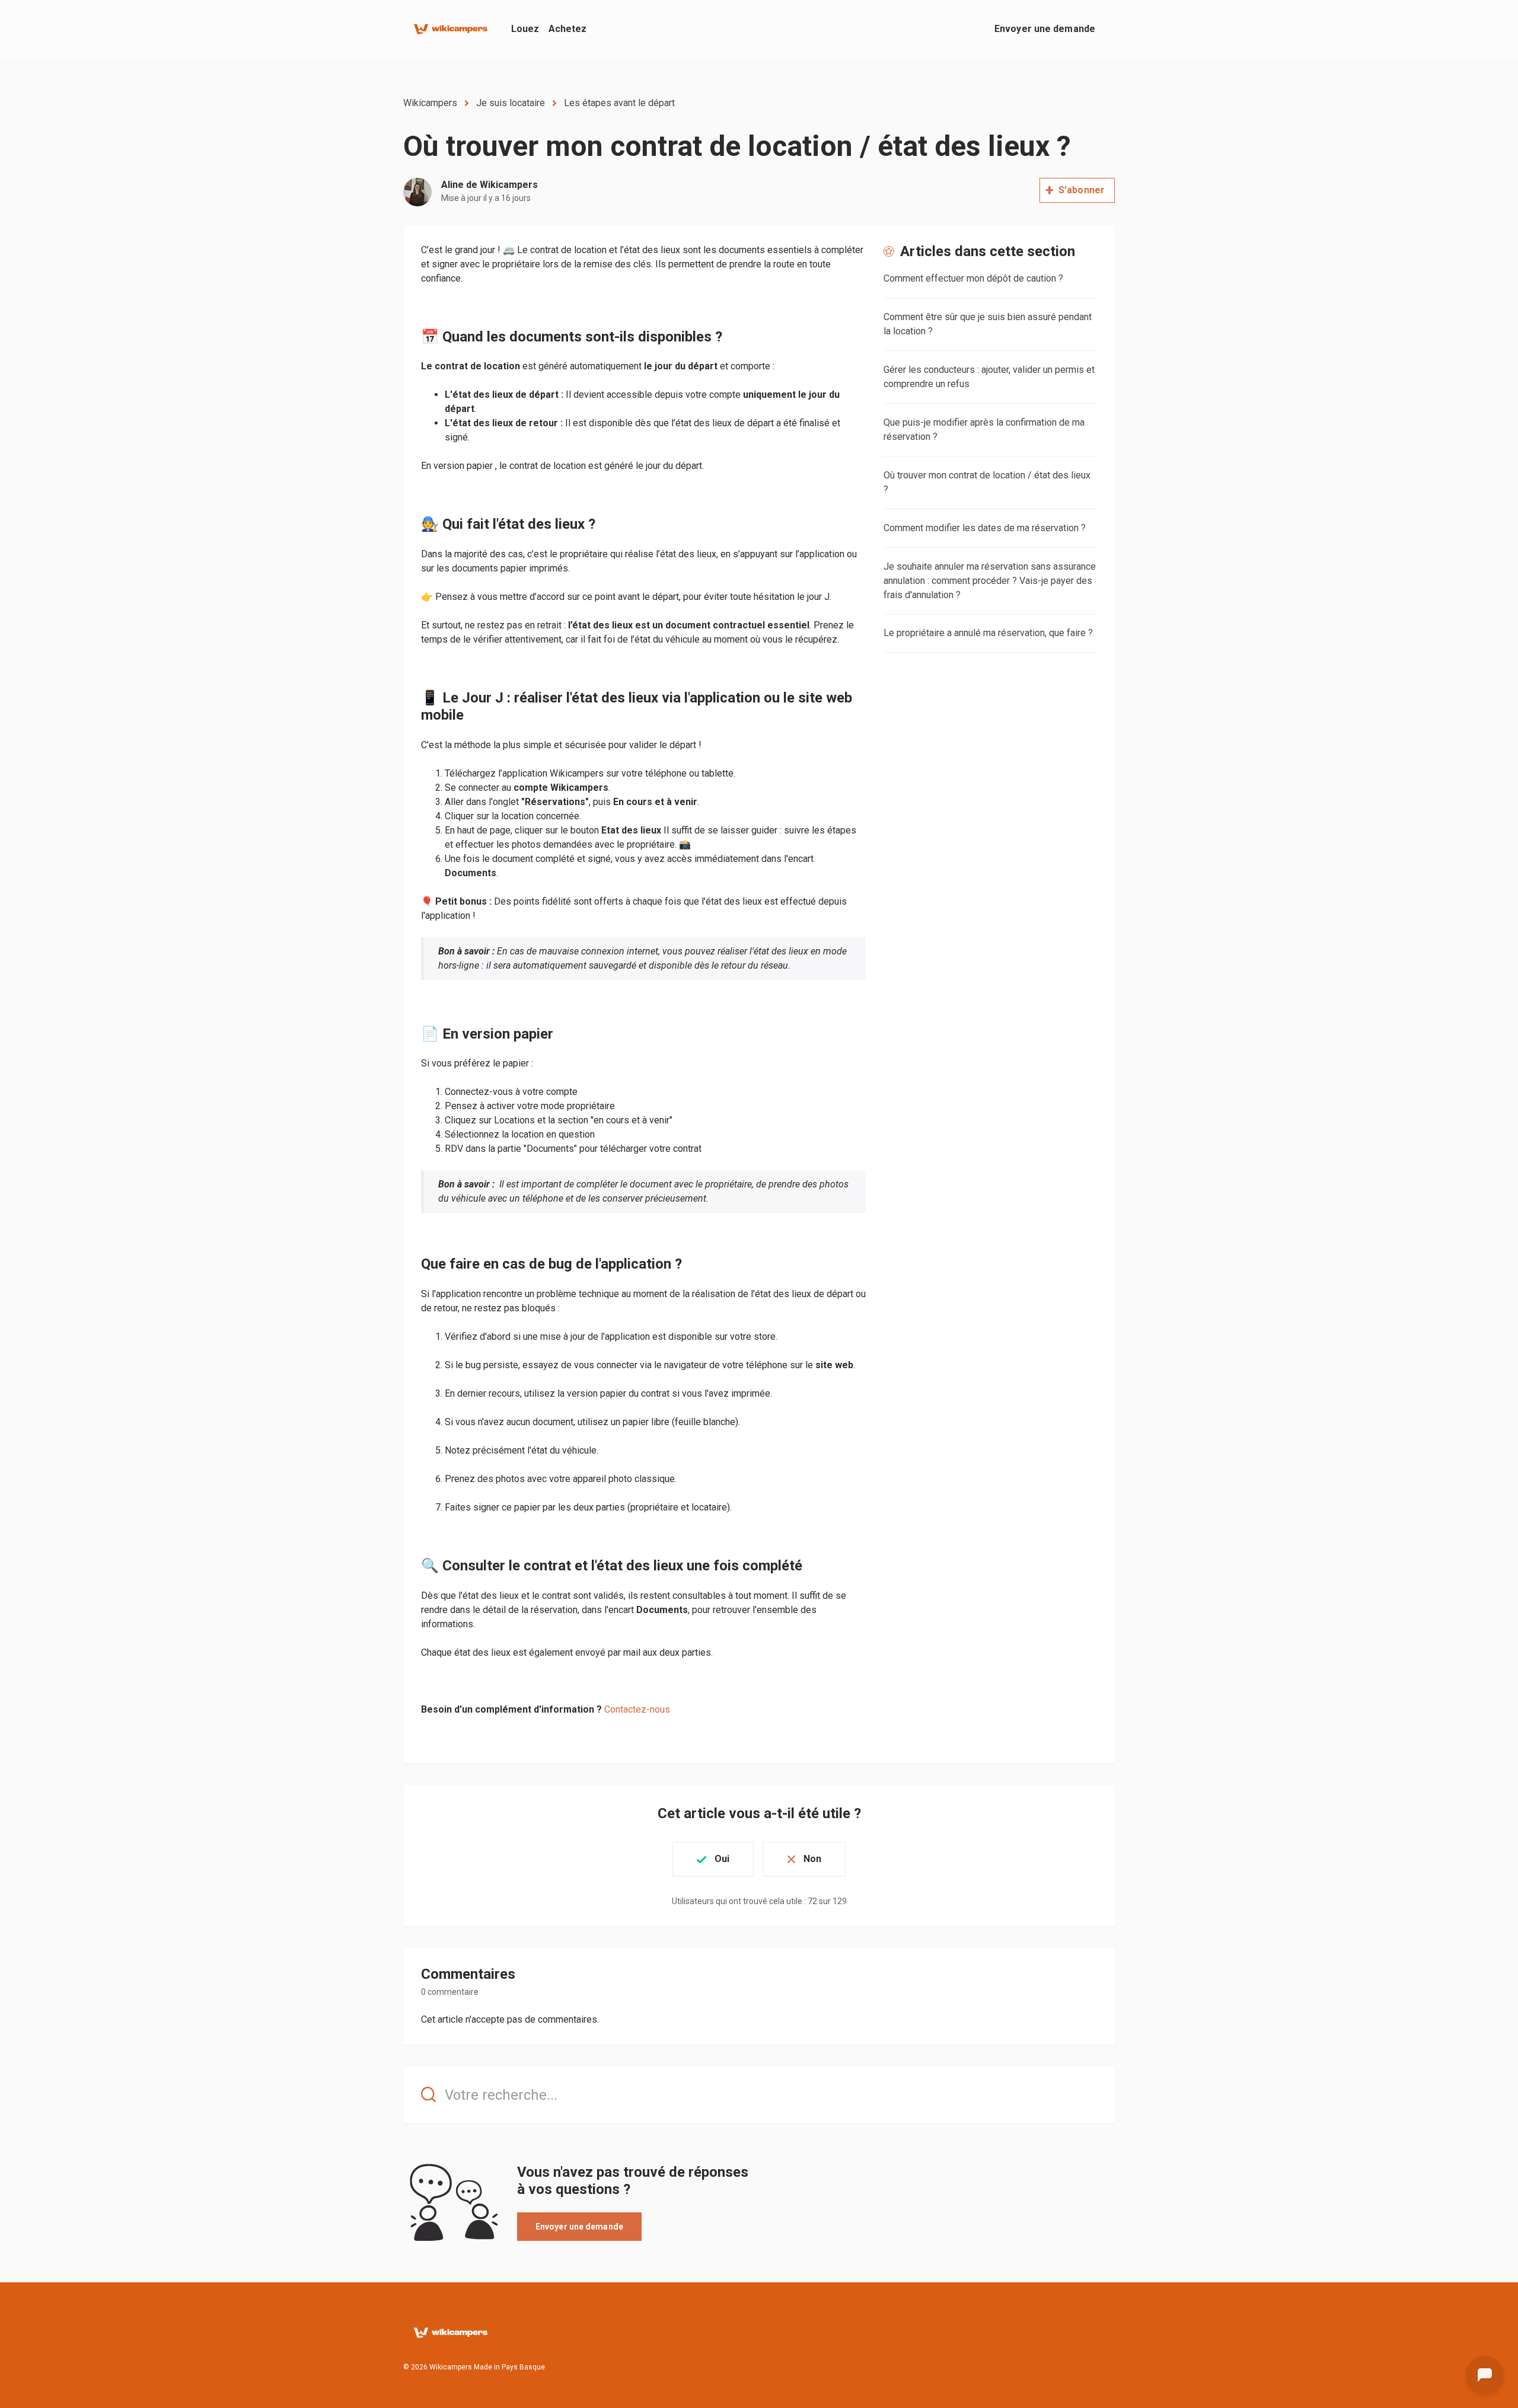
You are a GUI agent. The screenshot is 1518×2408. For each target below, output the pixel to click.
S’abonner (1082, 190)
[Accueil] (450, 29)
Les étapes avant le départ (619, 103)
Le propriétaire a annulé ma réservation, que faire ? (988, 633)
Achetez (567, 29)
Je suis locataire (511, 103)
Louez (525, 29)
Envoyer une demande (1045, 29)
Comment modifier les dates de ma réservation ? (985, 528)
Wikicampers (430, 103)
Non (812, 1859)
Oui (722, 1859)
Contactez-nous (637, 1709)
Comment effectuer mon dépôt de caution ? (973, 278)
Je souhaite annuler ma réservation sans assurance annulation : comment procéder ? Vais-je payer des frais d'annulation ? (990, 581)
